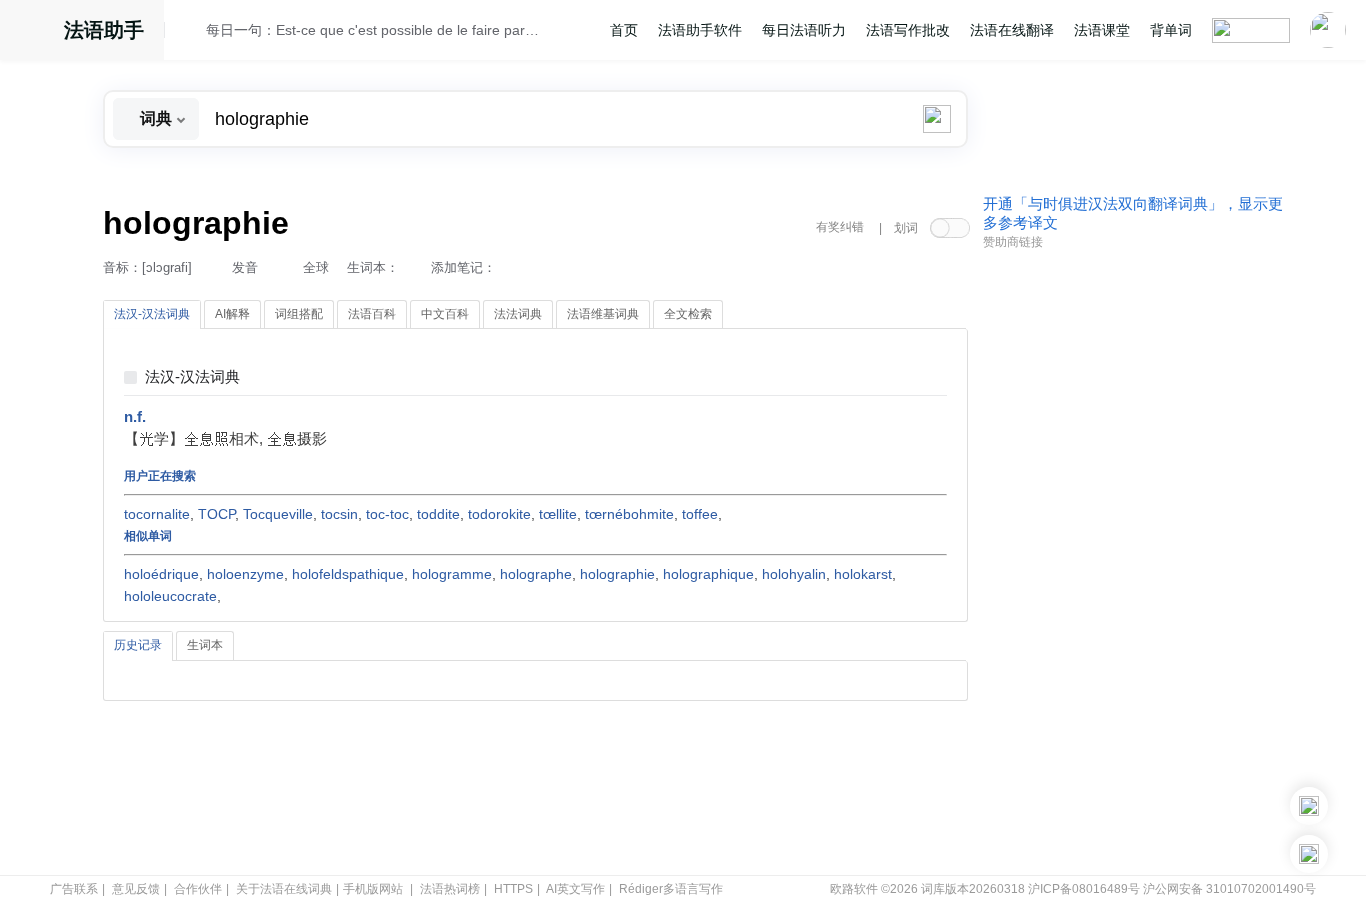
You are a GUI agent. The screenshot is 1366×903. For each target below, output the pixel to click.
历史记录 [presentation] (138, 645)
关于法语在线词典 (284, 889)
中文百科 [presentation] (445, 314)
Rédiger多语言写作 (671, 889)
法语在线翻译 (1012, 30)
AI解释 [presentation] (232, 314)
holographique (708, 574)
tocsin (339, 514)
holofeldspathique (348, 574)
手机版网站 (373, 889)
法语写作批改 (908, 30)
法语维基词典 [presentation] (603, 314)
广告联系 (74, 889)
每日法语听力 (804, 30)
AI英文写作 (575, 889)
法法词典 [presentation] (518, 314)
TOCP (216, 514)
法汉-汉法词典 (192, 377)
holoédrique (161, 574)
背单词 (1171, 30)
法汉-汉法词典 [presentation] (152, 314)
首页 (624, 30)
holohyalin (794, 574)
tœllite (558, 514)
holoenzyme (245, 574)
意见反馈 (136, 889)
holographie (617, 574)
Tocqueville (278, 514)
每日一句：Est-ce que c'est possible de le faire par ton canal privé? (374, 30)
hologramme (452, 574)
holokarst (863, 574)
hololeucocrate (170, 596)
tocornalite (157, 514)
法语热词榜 (450, 889)
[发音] (191, 33)
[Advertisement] (1133, 563)
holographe (536, 574)
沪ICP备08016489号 (1084, 889)
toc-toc (387, 514)
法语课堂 (1102, 30)
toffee (700, 514)
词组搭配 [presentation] (299, 314)
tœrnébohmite (629, 514)
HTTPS (513, 889)
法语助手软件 (700, 30)
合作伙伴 (198, 889)
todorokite (499, 514)
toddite (438, 514)
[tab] (152, 315)
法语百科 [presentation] (372, 314)
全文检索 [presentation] (688, 314)
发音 (245, 267)
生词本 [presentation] (205, 645)
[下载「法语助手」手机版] (1309, 806)
